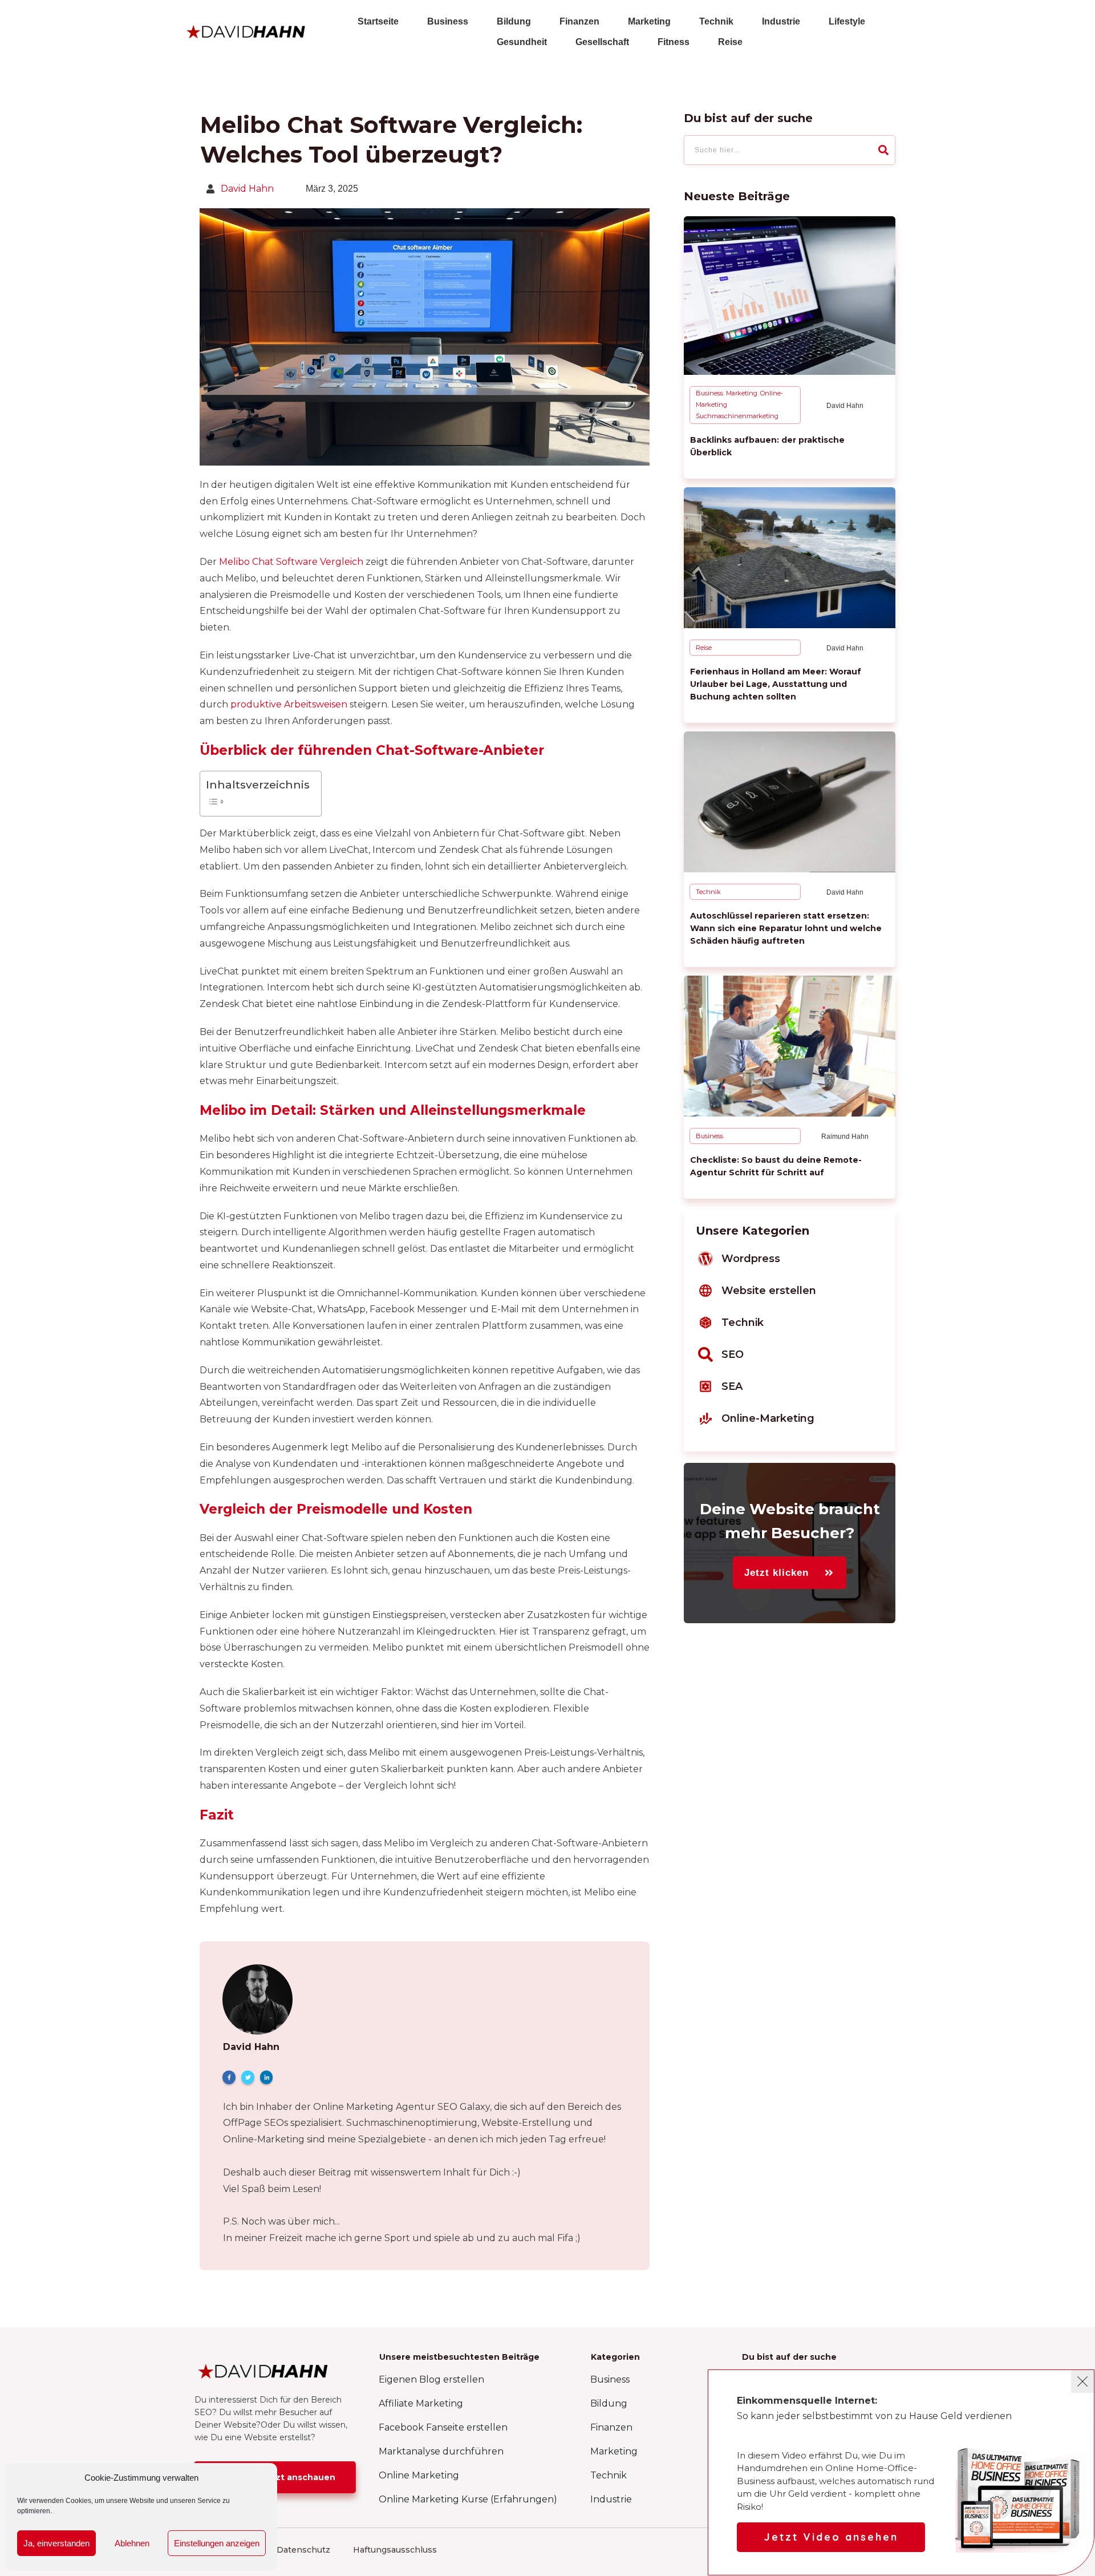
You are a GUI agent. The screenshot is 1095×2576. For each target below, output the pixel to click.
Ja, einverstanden (56, 2543)
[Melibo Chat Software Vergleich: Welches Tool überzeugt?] (425, 337)
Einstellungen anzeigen (217, 2543)
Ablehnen (132, 2543)
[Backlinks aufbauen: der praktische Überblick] (790, 296)
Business (709, 393)
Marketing (742, 393)
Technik (708, 892)
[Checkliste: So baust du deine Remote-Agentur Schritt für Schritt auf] (790, 1046)
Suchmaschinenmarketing (737, 416)
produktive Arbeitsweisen (289, 704)
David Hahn (247, 189)
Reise (704, 648)
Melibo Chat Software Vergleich (291, 562)
